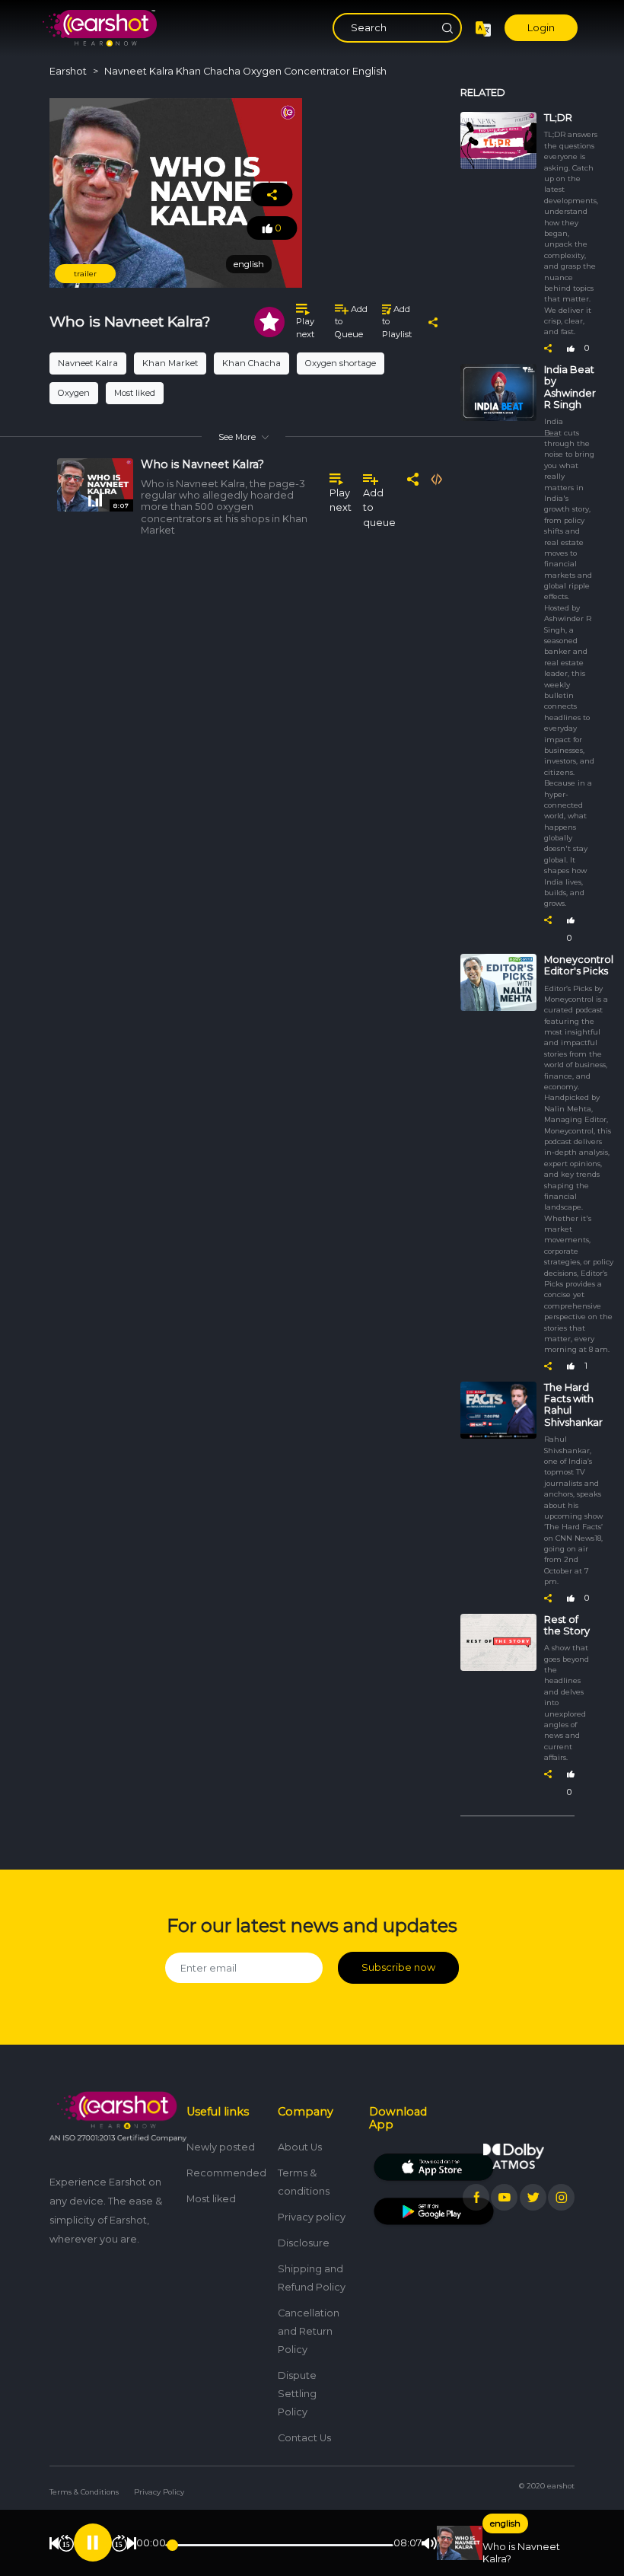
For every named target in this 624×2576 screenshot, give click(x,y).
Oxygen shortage (341, 363)
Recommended (226, 2173)
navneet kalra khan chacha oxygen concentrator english (245, 71)
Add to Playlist (397, 322)
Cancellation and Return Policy (309, 2331)
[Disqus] (244, 773)
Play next (305, 328)
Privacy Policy (159, 2492)
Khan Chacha (252, 363)
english (505, 2523)
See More (237, 437)
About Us (300, 2147)
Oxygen (74, 393)
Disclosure (304, 2243)
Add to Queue (351, 322)
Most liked (135, 393)
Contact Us (304, 2438)
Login (541, 28)
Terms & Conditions (84, 2492)
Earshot (68, 71)
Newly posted (221, 2147)
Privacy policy (312, 2217)
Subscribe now (398, 1967)
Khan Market (170, 363)
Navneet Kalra (88, 363)
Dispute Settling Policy (297, 2394)
